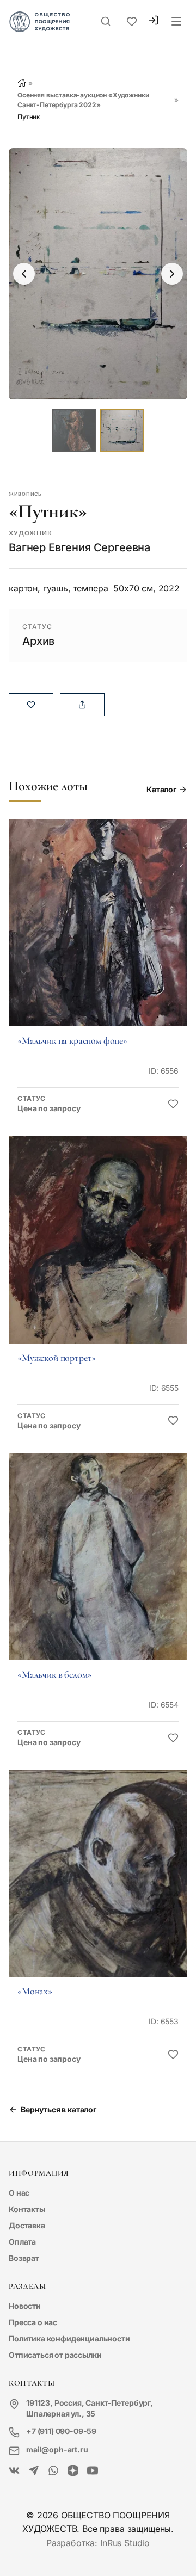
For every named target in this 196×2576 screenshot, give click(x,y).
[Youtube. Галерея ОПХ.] (93, 2471)
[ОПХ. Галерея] (34, 2471)
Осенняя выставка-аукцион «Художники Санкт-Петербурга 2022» (83, 100)
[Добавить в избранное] (173, 1104)
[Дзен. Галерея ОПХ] (73, 2471)
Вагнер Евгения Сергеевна (79, 547)
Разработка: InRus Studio (98, 2543)
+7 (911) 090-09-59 (61, 2431)
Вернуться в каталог (59, 2109)
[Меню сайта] (176, 22)
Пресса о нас (33, 2322)
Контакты (27, 2209)
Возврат (24, 2258)
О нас (19, 2193)
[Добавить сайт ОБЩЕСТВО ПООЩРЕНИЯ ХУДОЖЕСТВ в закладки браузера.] (132, 22)
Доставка (27, 2225)
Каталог (161, 789)
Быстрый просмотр (98, 938)
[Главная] (22, 83)
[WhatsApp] (53, 2471)
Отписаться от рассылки (55, 2355)
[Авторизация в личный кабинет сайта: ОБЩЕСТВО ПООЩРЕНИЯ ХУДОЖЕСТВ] (154, 21)
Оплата (22, 2242)
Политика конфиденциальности (69, 2338)
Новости (25, 2306)
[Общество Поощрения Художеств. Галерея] (14, 2471)
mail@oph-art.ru (57, 2449)
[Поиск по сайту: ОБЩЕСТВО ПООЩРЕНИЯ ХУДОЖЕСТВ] (106, 22)
